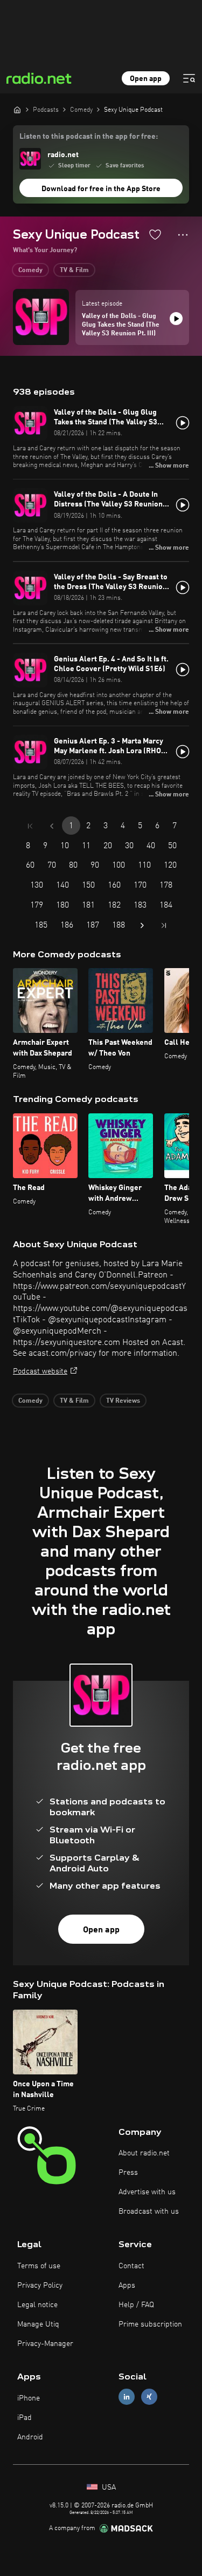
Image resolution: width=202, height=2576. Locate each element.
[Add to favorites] (155, 234)
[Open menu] (189, 78)
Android (30, 2437)
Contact (131, 2266)
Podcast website (40, 1371)
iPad (25, 2418)
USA (108, 2487)
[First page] (30, 826)
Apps (127, 2286)
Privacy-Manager (45, 2344)
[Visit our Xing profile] (149, 2397)
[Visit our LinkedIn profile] (127, 2397)
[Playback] (176, 319)
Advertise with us (147, 2192)
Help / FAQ (136, 2305)
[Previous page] (52, 826)
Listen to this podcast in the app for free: (89, 137)
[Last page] (164, 925)
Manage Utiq (38, 2324)
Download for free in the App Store (101, 189)
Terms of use (39, 2266)
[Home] (17, 110)
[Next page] (142, 925)
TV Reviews (123, 1401)
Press (128, 2173)
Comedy (30, 271)
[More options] (183, 235)
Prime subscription (150, 2324)
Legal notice (37, 2305)
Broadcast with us (149, 2212)
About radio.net (144, 2153)
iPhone (29, 2398)
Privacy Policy (40, 2286)
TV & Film (74, 271)
